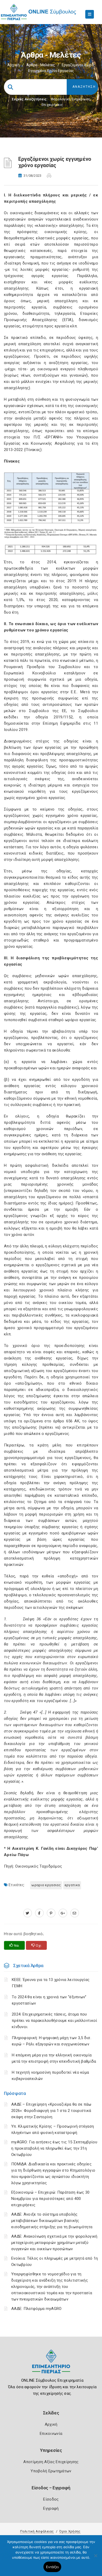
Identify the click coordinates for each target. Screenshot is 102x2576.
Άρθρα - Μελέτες (41, 65)
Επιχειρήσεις (52, 105)
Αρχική (13, 65)
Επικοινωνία (51, 2434)
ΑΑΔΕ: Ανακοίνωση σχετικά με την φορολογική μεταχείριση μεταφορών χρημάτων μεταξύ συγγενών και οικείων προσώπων (54, 2243)
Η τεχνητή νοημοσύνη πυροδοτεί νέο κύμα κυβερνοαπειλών (50, 2076)
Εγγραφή (51, 2508)
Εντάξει (52, 2567)
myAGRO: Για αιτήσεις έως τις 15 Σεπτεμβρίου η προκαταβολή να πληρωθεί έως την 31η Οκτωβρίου (54, 2148)
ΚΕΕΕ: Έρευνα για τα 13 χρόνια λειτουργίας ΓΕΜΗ (51, 1983)
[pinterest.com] (51, 1913)
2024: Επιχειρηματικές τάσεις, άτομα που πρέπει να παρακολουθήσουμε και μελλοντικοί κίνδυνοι (55, 2021)
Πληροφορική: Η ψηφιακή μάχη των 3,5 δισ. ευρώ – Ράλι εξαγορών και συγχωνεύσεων (52, 2041)
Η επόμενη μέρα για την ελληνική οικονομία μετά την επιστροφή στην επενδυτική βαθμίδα (54, 2058)
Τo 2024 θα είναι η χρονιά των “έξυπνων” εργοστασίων (49, 2000)
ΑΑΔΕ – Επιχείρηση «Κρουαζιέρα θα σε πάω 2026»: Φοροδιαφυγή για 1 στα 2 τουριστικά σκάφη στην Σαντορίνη (51, 2111)
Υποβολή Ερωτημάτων (51, 2471)
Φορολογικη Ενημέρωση (70, 99)
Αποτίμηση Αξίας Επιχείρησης (51, 2462)
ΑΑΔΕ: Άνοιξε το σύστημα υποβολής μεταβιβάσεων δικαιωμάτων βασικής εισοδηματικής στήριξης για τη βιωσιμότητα (52, 2221)
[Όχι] (95, 2558)
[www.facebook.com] (39, 1913)
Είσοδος (51, 2499)
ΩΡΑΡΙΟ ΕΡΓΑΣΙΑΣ (46, 1885)
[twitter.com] (28, 1913)
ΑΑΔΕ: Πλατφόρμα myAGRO (36, 2309)
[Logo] (51, 2366)
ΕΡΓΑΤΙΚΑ (72, 1885)
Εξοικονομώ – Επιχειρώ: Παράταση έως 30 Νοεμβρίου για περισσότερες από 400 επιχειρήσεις (50, 2199)
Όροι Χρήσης (70, 2531)
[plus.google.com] (63, 1913)
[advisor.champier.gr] (75, 1913)
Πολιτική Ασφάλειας (37, 2531)
